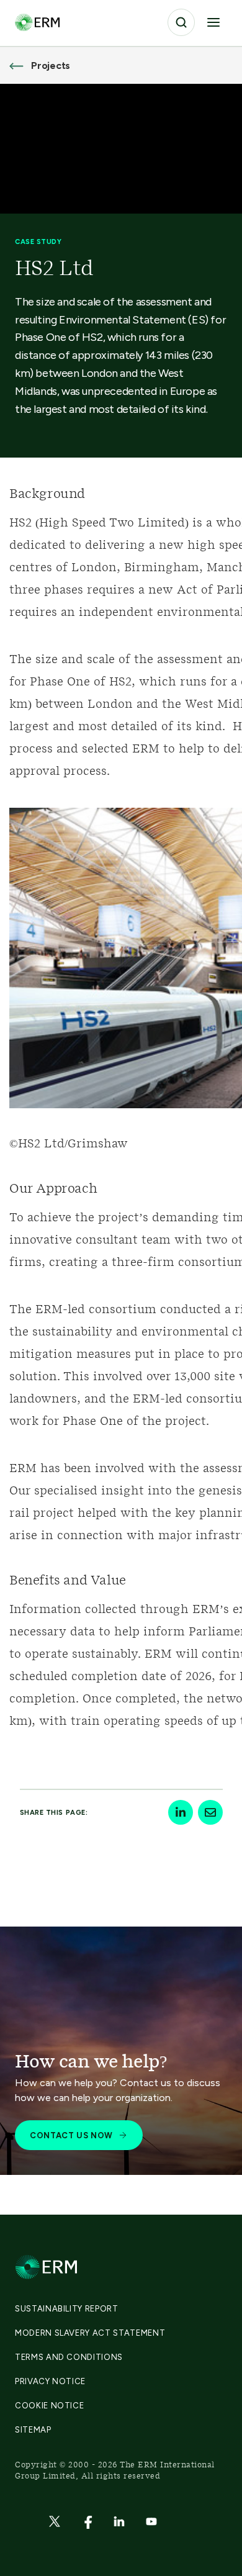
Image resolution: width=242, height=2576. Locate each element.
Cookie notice (49, 2406)
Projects (51, 66)
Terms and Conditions (69, 2357)
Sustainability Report (67, 2309)
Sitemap (33, 2430)
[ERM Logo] (37, 22)
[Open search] (181, 22)
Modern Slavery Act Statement (90, 2333)
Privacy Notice (50, 2381)
